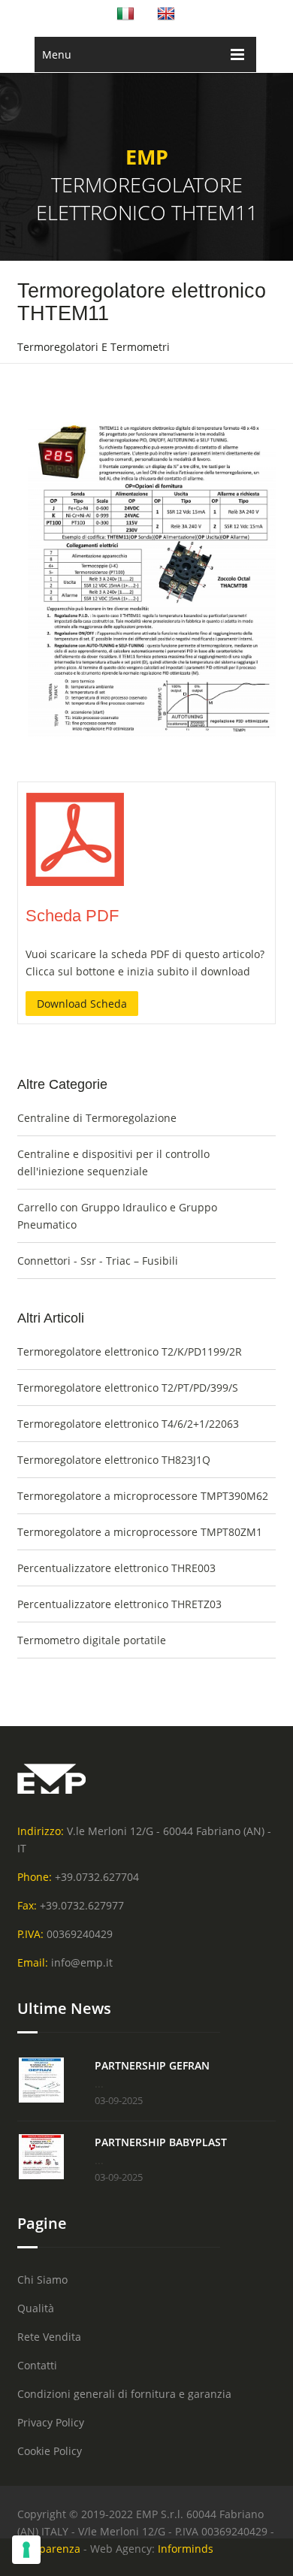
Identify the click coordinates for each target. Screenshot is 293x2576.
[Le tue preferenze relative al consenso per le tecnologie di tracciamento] (26, 2550)
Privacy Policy (51, 2422)
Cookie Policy (50, 2451)
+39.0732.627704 (97, 1877)
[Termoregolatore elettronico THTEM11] (75, 884)
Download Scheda (82, 1004)
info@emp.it (82, 1962)
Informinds (186, 2549)
